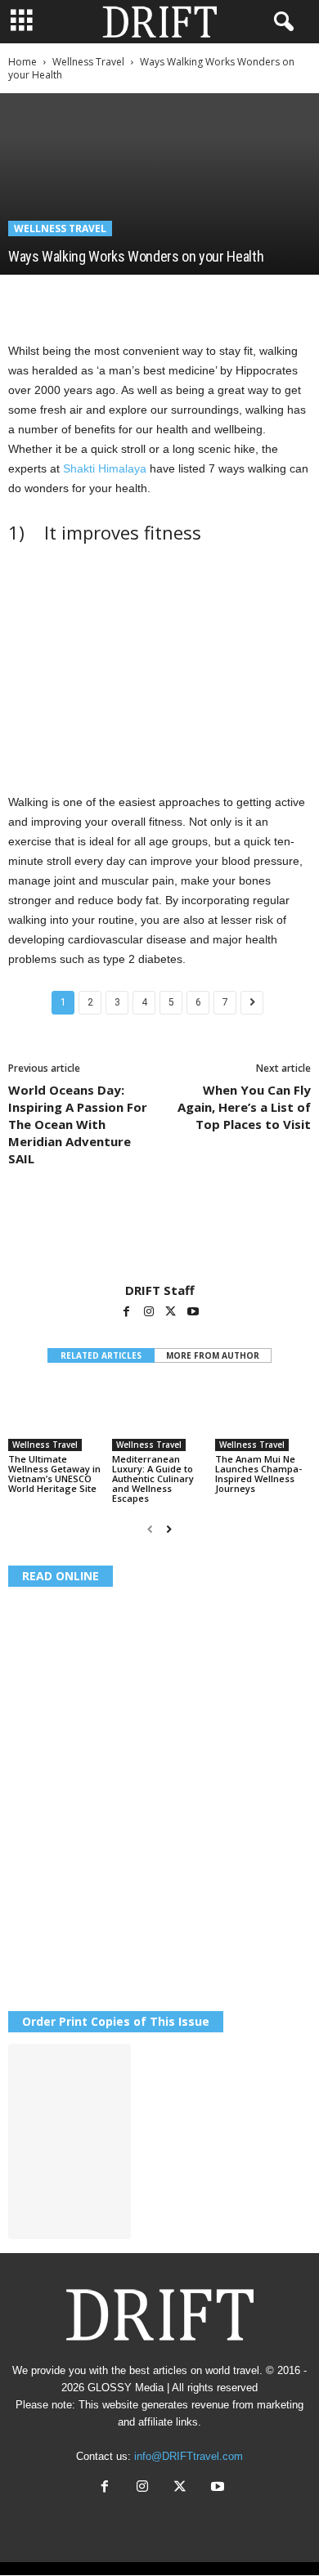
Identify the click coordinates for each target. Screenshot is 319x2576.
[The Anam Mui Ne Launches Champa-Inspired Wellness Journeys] (263, 1416)
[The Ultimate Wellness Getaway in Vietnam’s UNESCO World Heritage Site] (56, 1416)
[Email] (213, 299)
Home (22, 62)
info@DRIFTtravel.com (189, 2456)
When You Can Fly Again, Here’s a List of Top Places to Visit (244, 1107)
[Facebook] (25, 299)
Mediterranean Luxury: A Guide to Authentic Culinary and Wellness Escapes (153, 1478)
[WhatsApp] (137, 299)
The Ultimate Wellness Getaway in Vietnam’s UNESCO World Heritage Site (54, 1474)
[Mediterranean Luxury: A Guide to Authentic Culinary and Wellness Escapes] (160, 1416)
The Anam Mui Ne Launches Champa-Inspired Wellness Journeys (258, 1474)
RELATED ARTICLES (101, 1355)
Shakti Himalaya (106, 468)
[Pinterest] (100, 299)
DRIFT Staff (160, 1290)
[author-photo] (159, 1235)
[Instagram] (150, 1313)
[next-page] (169, 1530)
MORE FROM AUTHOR (213, 1355)
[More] (251, 299)
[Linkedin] (175, 299)
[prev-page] (150, 1530)
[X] (62, 299)
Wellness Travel (88, 62)
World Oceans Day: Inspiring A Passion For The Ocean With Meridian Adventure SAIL (78, 1124)
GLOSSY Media (126, 2388)
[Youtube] (193, 1313)
